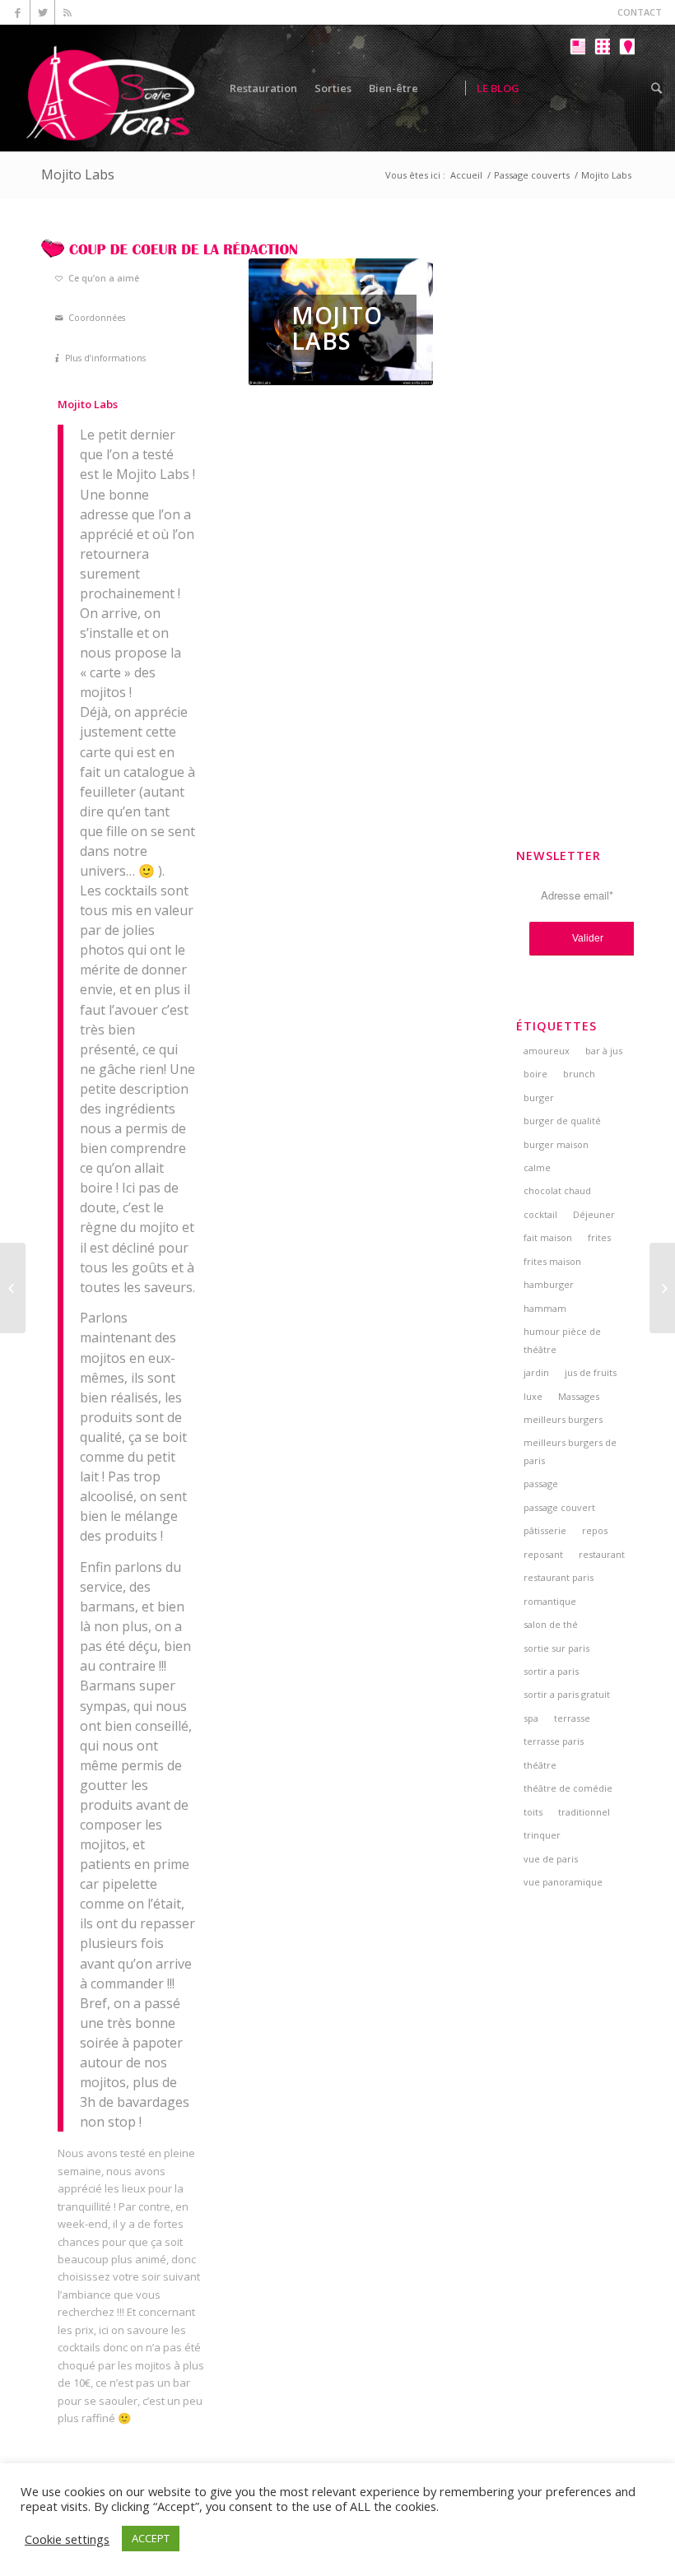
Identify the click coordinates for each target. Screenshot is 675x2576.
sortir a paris (551, 1671)
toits (533, 1812)
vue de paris (551, 1859)
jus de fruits (591, 1372)
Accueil (466, 175)
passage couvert (559, 1507)
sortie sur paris (556, 1648)
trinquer (542, 1835)
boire (535, 1074)
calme (537, 1167)
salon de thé (551, 1624)
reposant (543, 1554)
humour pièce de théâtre (562, 1340)
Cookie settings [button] (67, 2539)
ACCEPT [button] (151, 2538)
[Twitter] (42, 12)
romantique (550, 1601)
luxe (533, 1396)
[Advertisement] (575, 486)
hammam (545, 1308)
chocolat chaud (557, 1190)
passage (541, 1483)
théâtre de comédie (568, 1788)
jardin (536, 1372)
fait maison (548, 1237)
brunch (579, 1074)
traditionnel (584, 1812)
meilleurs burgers (563, 1419)
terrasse (572, 1718)
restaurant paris (559, 1577)
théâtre (540, 1765)
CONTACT (640, 12)
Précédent (286, 322)
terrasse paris (554, 1741)
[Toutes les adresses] (602, 100)
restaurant (602, 1554)
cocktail (540, 1214)
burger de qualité (562, 1121)
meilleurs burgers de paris (570, 1451)
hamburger (549, 1284)
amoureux (547, 1051)
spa (531, 1718)
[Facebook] (18, 12)
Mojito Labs (78, 174)
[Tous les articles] (577, 100)
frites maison (552, 1261)
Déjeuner (594, 1214)
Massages (579, 1396)
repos (595, 1530)
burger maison (556, 1144)
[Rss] (67, 12)
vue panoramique (563, 1882)
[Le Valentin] (662, 1288)
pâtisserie (545, 1530)
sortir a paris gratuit (567, 1694)
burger (539, 1097)
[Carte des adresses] (626, 100)
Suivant (396, 322)
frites (599, 1237)
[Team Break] (13, 1288)
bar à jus (604, 1051)
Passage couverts (532, 175)
